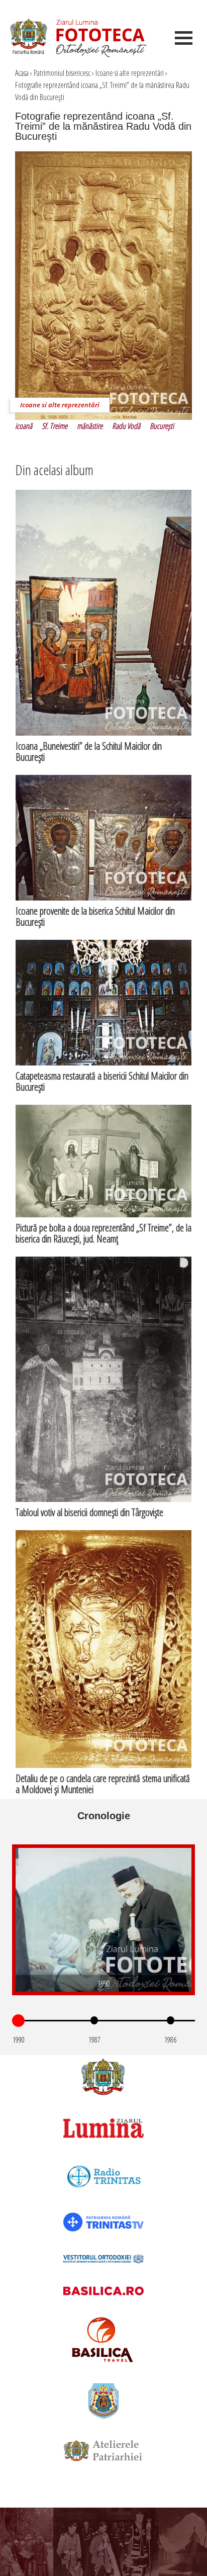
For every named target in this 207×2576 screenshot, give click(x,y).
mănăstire (90, 426)
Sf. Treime (55, 426)
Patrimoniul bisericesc (62, 73)
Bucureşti (162, 426)
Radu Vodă (126, 426)
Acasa (22, 73)
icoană (24, 426)
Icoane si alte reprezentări (130, 73)
